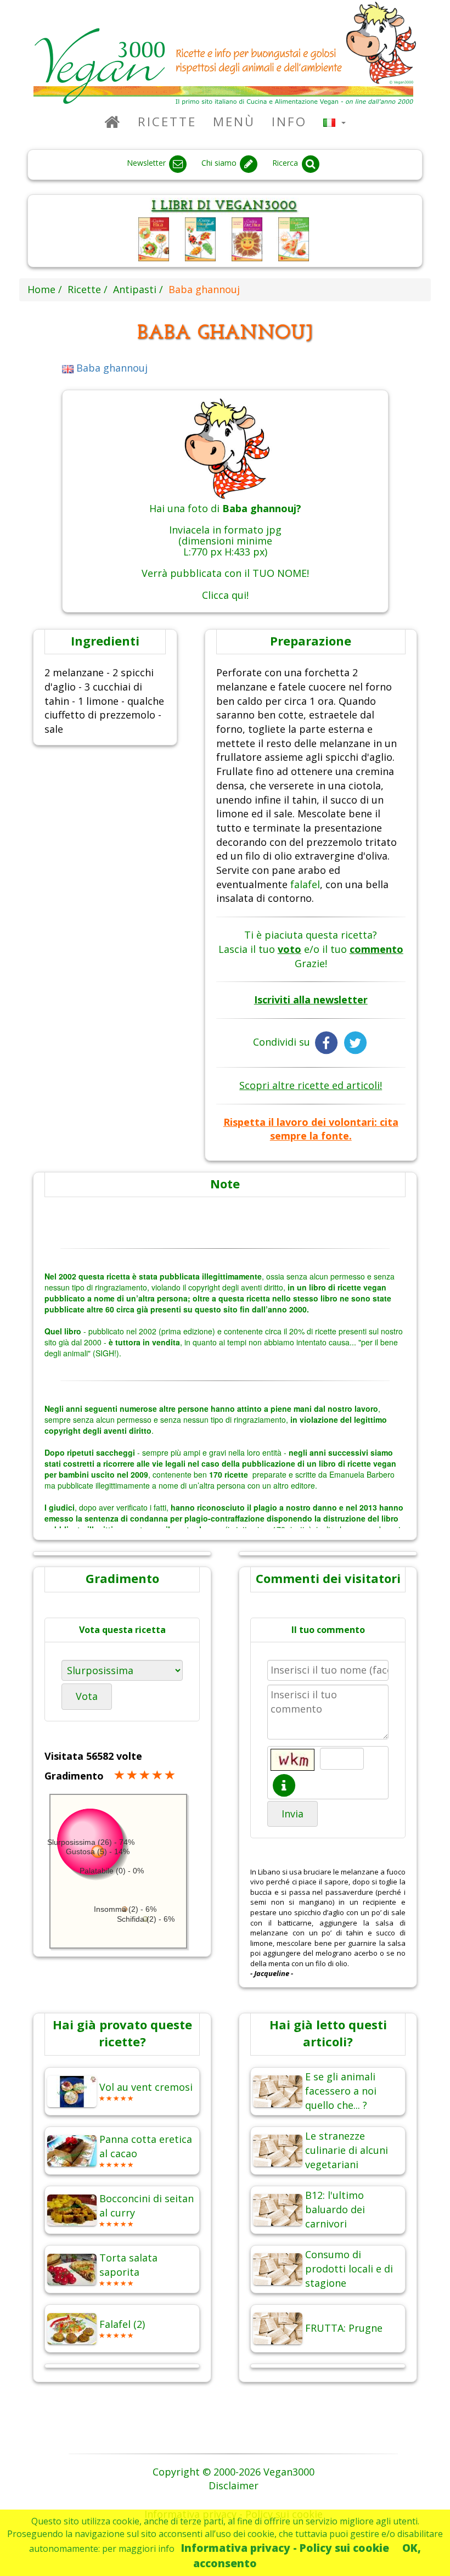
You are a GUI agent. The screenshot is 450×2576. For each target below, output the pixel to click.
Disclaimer (234, 2485)
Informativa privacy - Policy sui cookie (285, 2548)
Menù (234, 122)
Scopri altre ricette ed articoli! (311, 1085)
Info (289, 122)
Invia (292, 1814)
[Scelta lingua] (334, 122)
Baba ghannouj (111, 368)
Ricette (167, 122)
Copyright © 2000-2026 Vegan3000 (234, 2472)
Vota (87, 1696)
